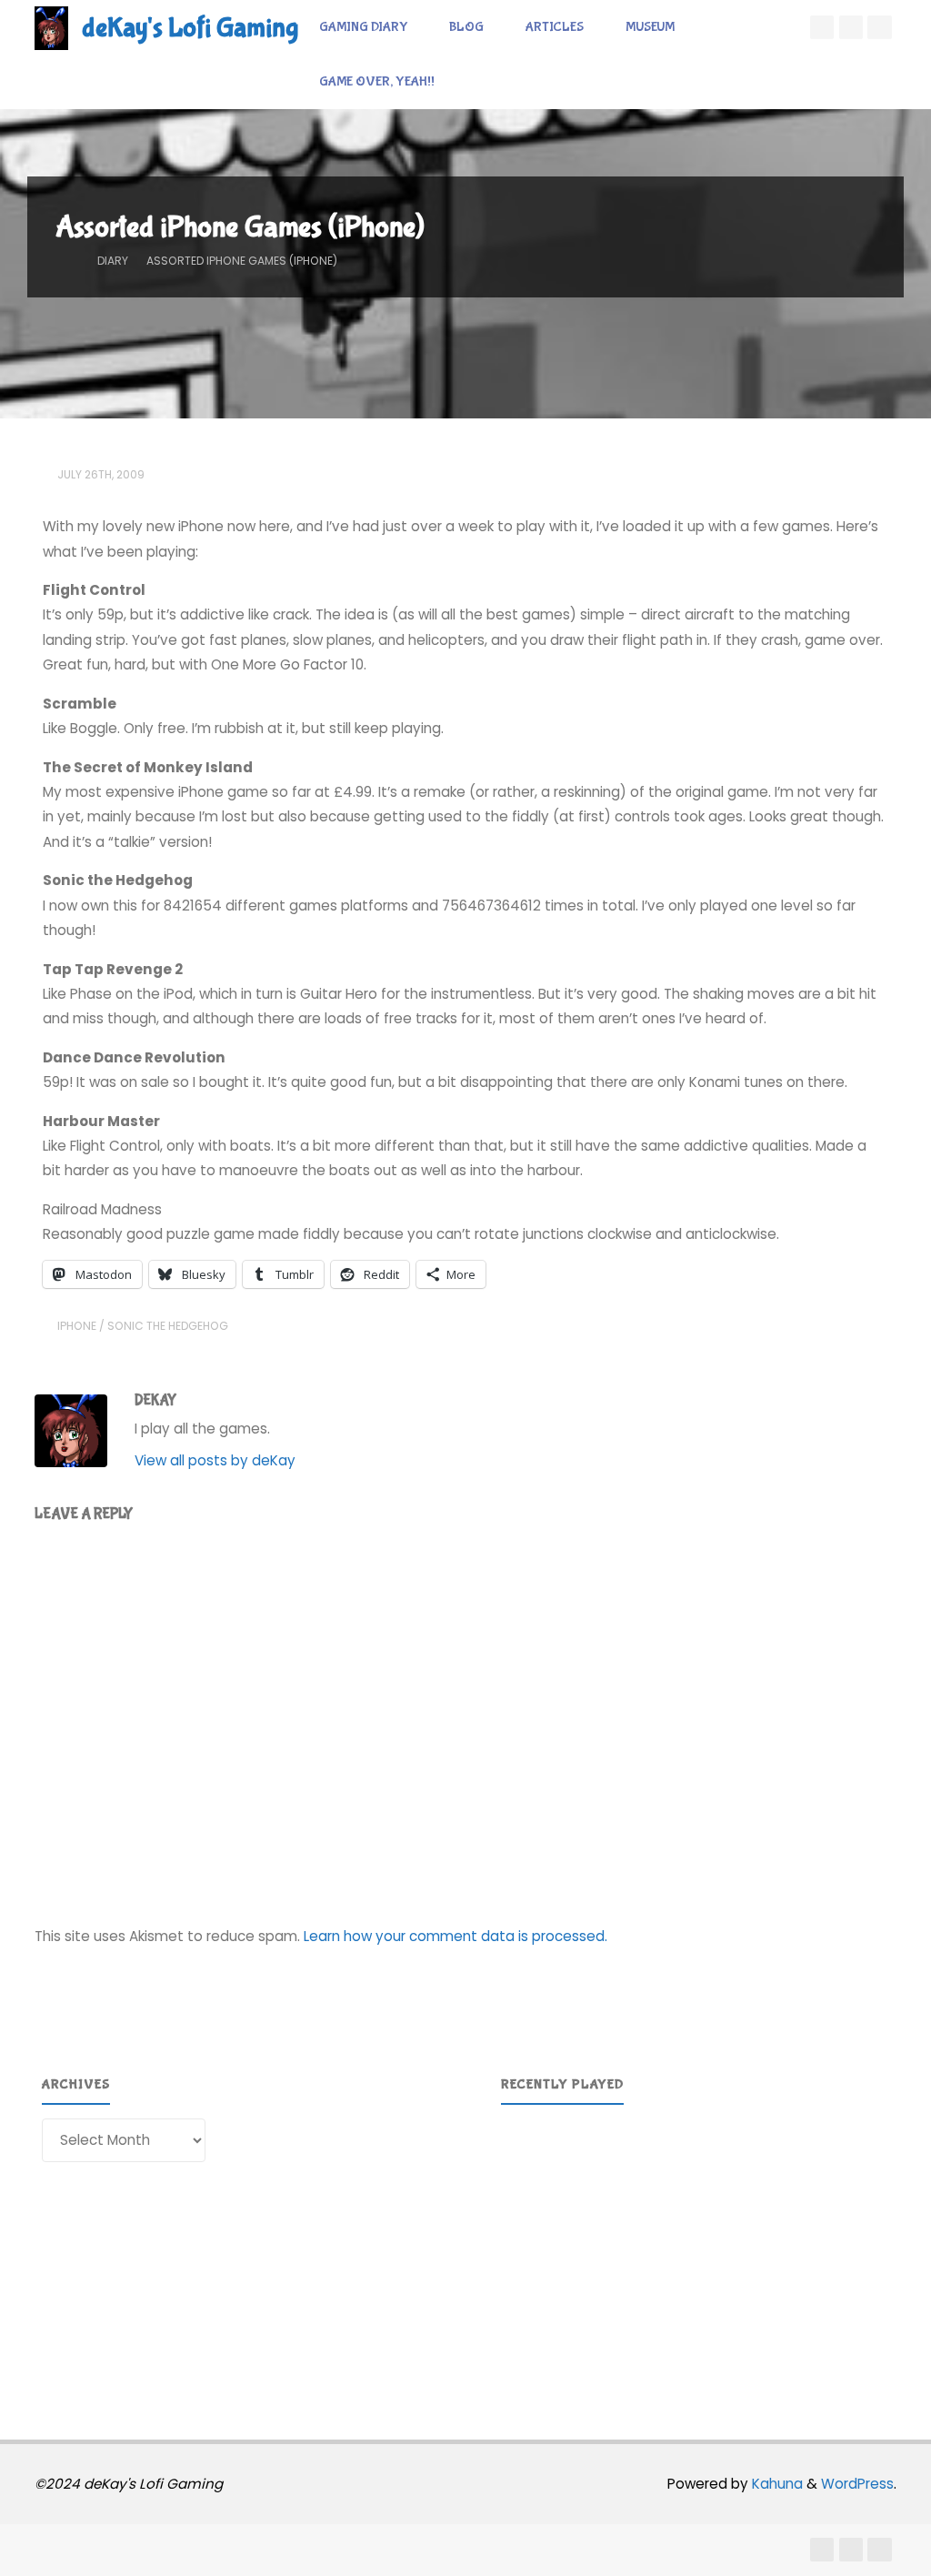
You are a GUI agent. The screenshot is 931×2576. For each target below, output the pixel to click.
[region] (695, 2248)
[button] (529, 2248)
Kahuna (776, 2484)
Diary (113, 261)
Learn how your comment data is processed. (455, 1936)
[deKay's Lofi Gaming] (51, 27)
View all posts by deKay (215, 1460)
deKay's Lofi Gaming (190, 28)
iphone (77, 1326)
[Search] (475, 82)
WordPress (857, 2484)
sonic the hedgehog (168, 1326)
